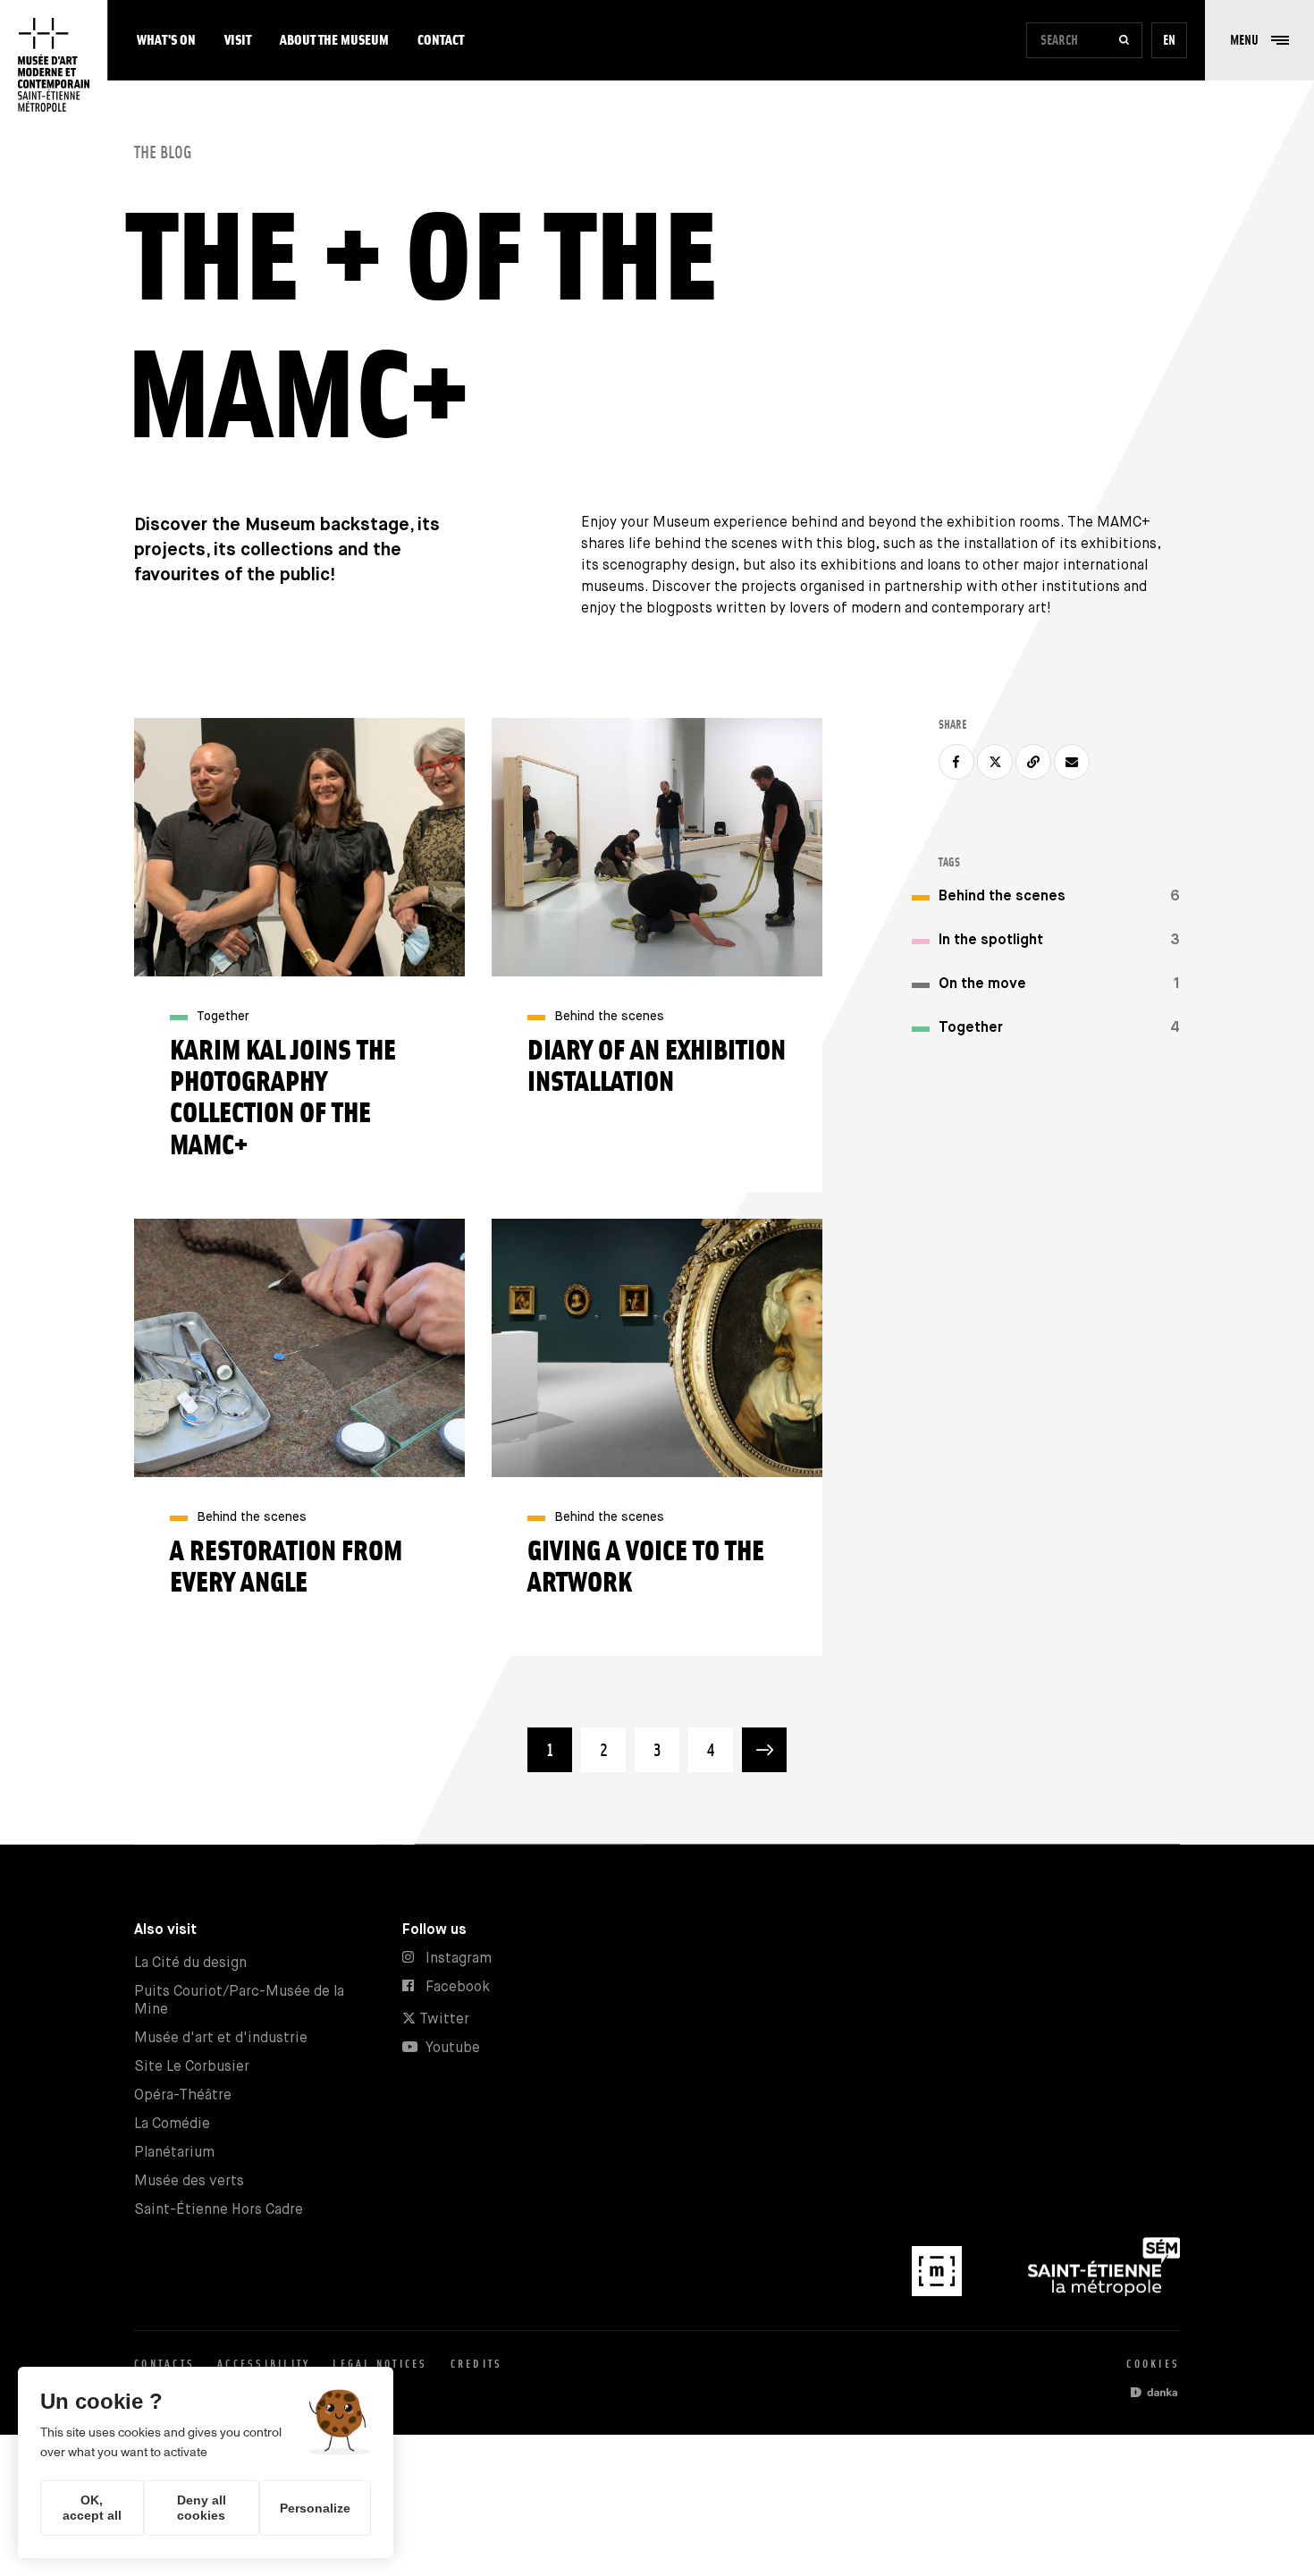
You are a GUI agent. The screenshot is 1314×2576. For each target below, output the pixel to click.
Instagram (459, 1959)
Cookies (1153, 2364)
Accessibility (264, 2364)
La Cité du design (190, 1963)
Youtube (453, 2048)
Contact (441, 40)
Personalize (315, 2508)
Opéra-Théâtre (183, 2095)
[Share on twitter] (995, 762)
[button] (1259, 40)
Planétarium (174, 2153)
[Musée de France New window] (939, 2292)
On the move (982, 984)
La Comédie (172, 2124)
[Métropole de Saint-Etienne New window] (1104, 2292)
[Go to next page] (764, 1750)
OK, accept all (92, 2508)
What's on (166, 40)
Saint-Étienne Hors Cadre (219, 2210)
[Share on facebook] (956, 762)
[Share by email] (1072, 762)
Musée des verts (189, 2181)
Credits (477, 2364)
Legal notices (380, 2364)
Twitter (442, 2019)
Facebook (458, 1987)
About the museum (334, 40)
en (1169, 40)
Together (971, 1028)
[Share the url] (1033, 762)
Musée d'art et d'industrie (221, 2038)
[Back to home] (54, 65)
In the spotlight (991, 940)
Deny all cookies (202, 2508)
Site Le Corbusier (192, 2067)
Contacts (164, 2364)
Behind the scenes (1002, 896)
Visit (238, 40)
